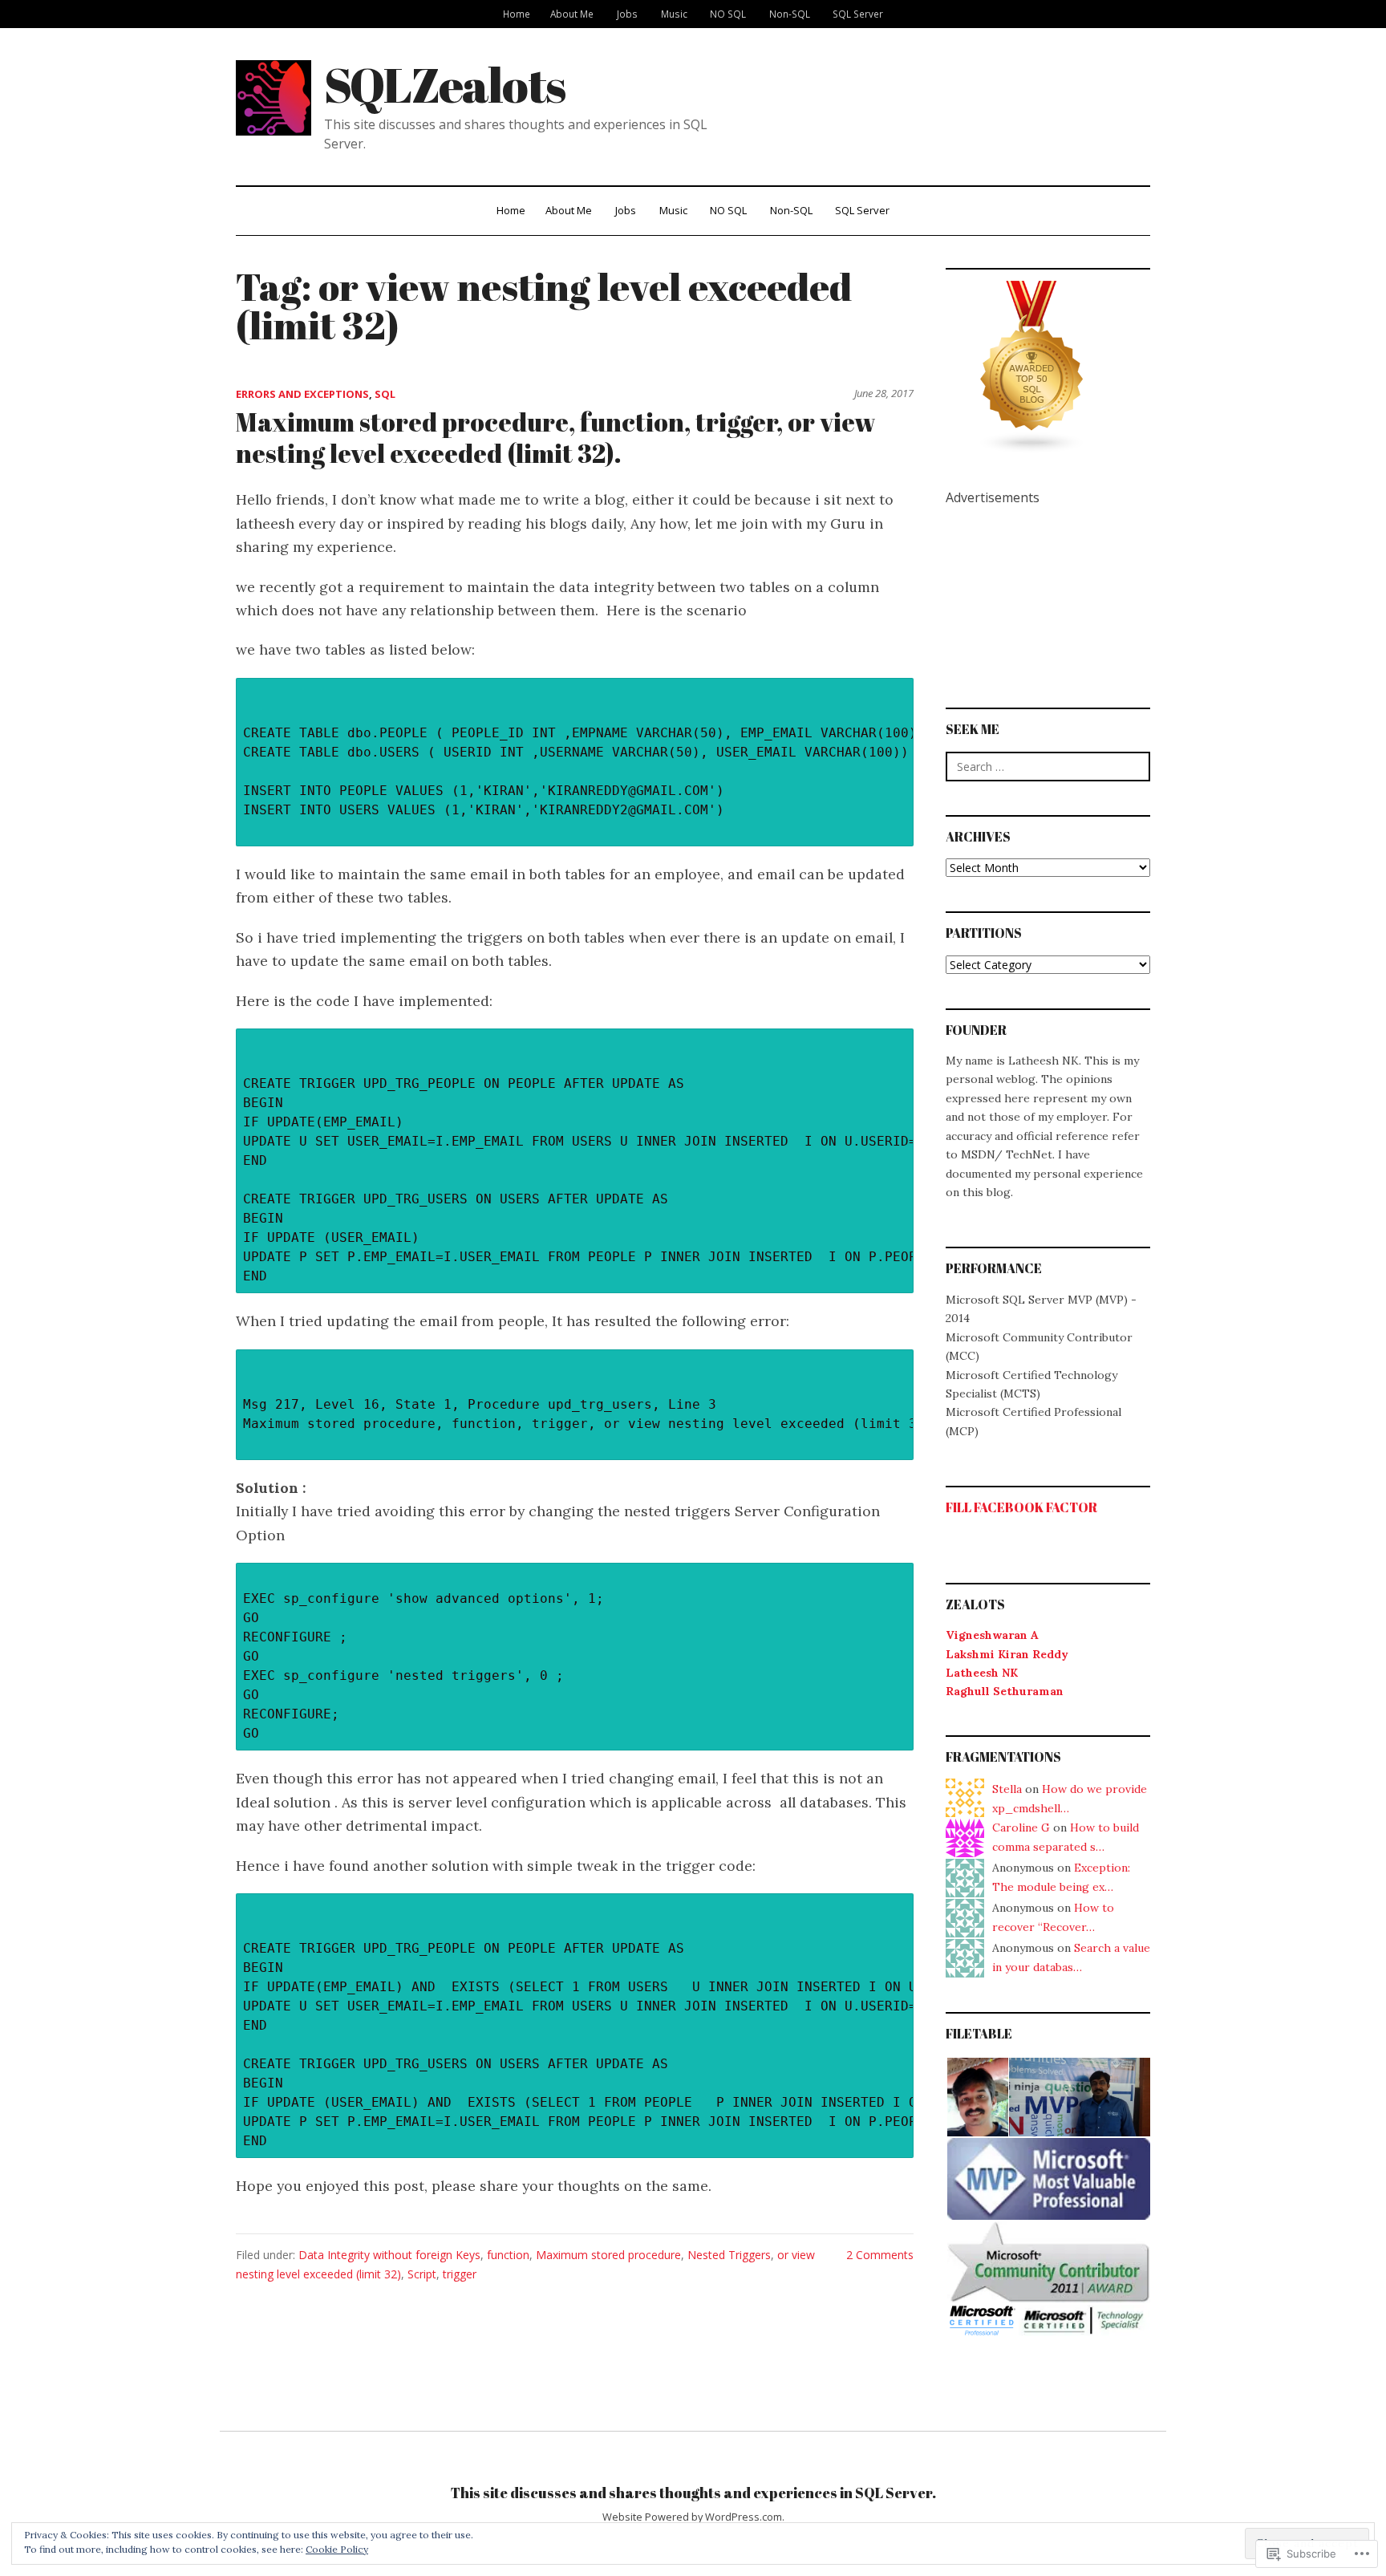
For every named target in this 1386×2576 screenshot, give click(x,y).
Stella (1007, 1789)
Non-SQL (790, 14)
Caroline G (1021, 1828)
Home (517, 14)
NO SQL (728, 14)
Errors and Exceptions (302, 394)
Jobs (627, 14)
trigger (460, 2274)
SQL (385, 394)
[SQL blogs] (1032, 367)
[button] (977, 2097)
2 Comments (880, 2255)
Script (422, 2274)
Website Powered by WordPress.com (692, 2517)
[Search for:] (1048, 767)
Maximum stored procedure (608, 2255)
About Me (572, 14)
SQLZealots (444, 84)
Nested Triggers (729, 2255)
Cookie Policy (337, 2549)
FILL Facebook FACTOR (1021, 1507)
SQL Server (858, 14)
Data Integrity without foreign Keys (389, 2255)
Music (674, 14)
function (508, 2255)
